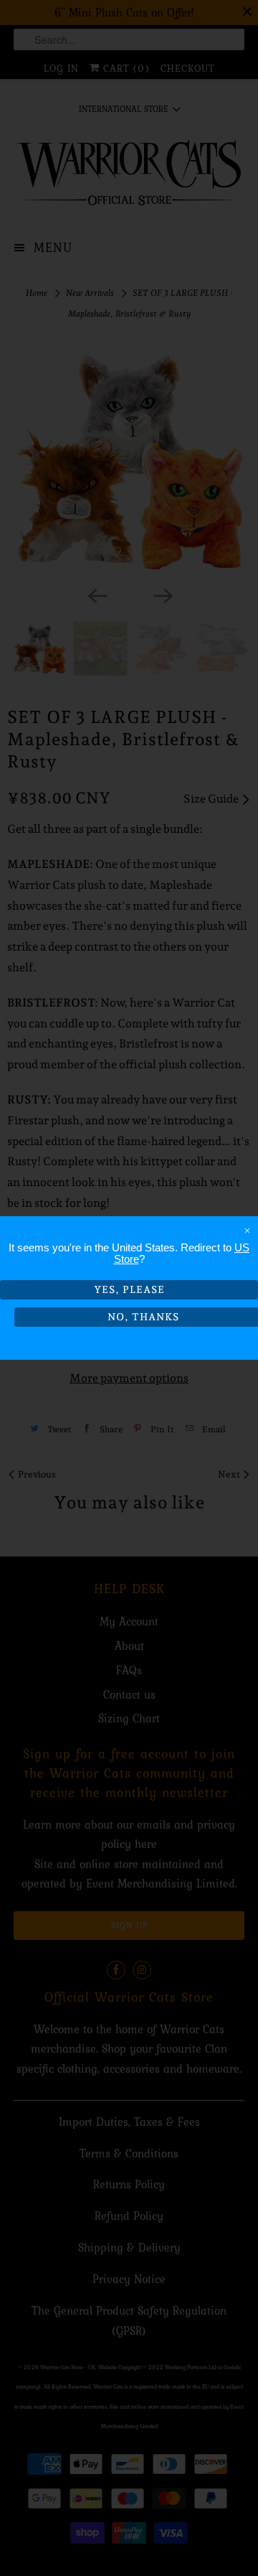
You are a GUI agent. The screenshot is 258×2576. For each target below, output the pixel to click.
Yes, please (129, 1289)
